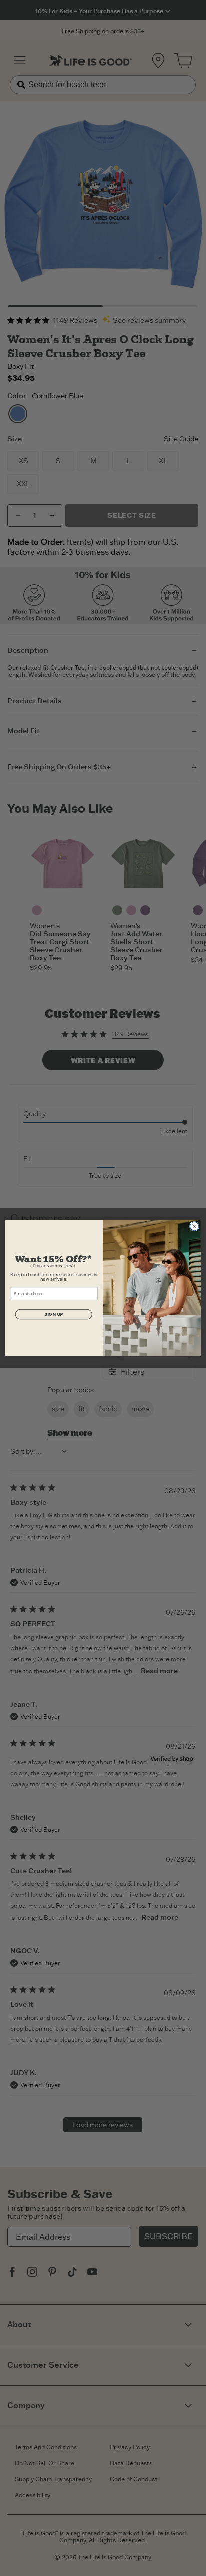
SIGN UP (54, 1314)
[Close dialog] (194, 1226)
